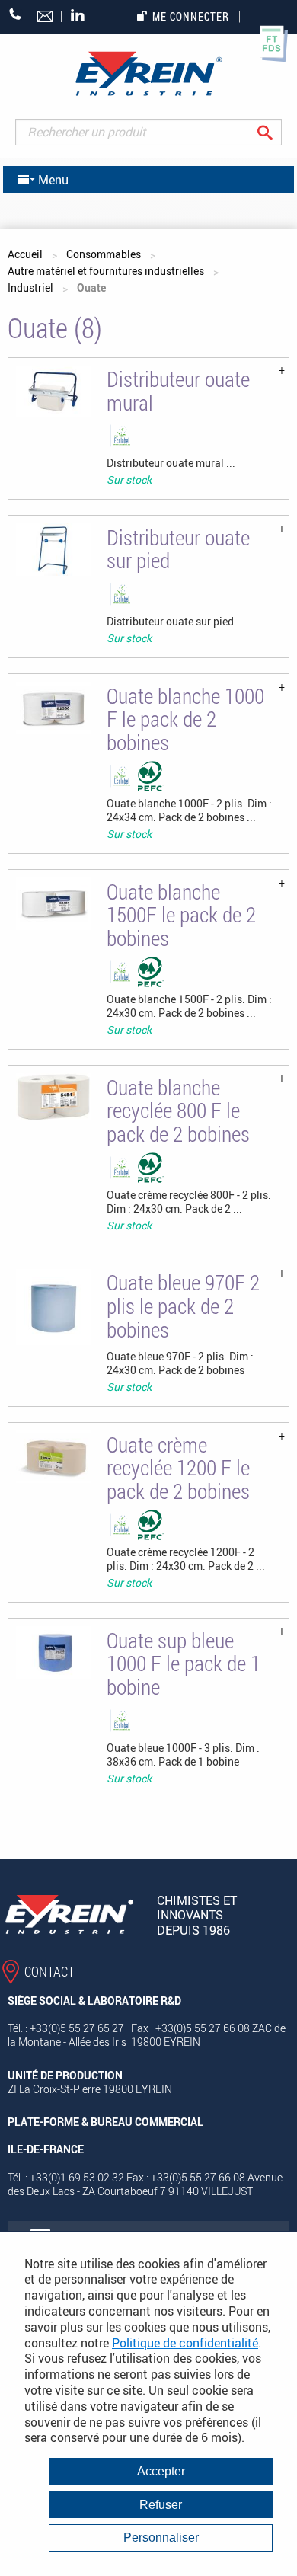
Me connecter (191, 16)
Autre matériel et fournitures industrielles (106, 271)
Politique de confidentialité (185, 2343)
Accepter (161, 2471)
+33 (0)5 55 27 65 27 (16, 14)
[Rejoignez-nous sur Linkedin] (81, 16)
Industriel (30, 288)
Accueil (25, 254)
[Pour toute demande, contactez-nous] (46, 18)
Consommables (104, 254)
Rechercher (277, 132)
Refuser (161, 2505)
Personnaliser (161, 2538)
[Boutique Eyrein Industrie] (148, 74)
